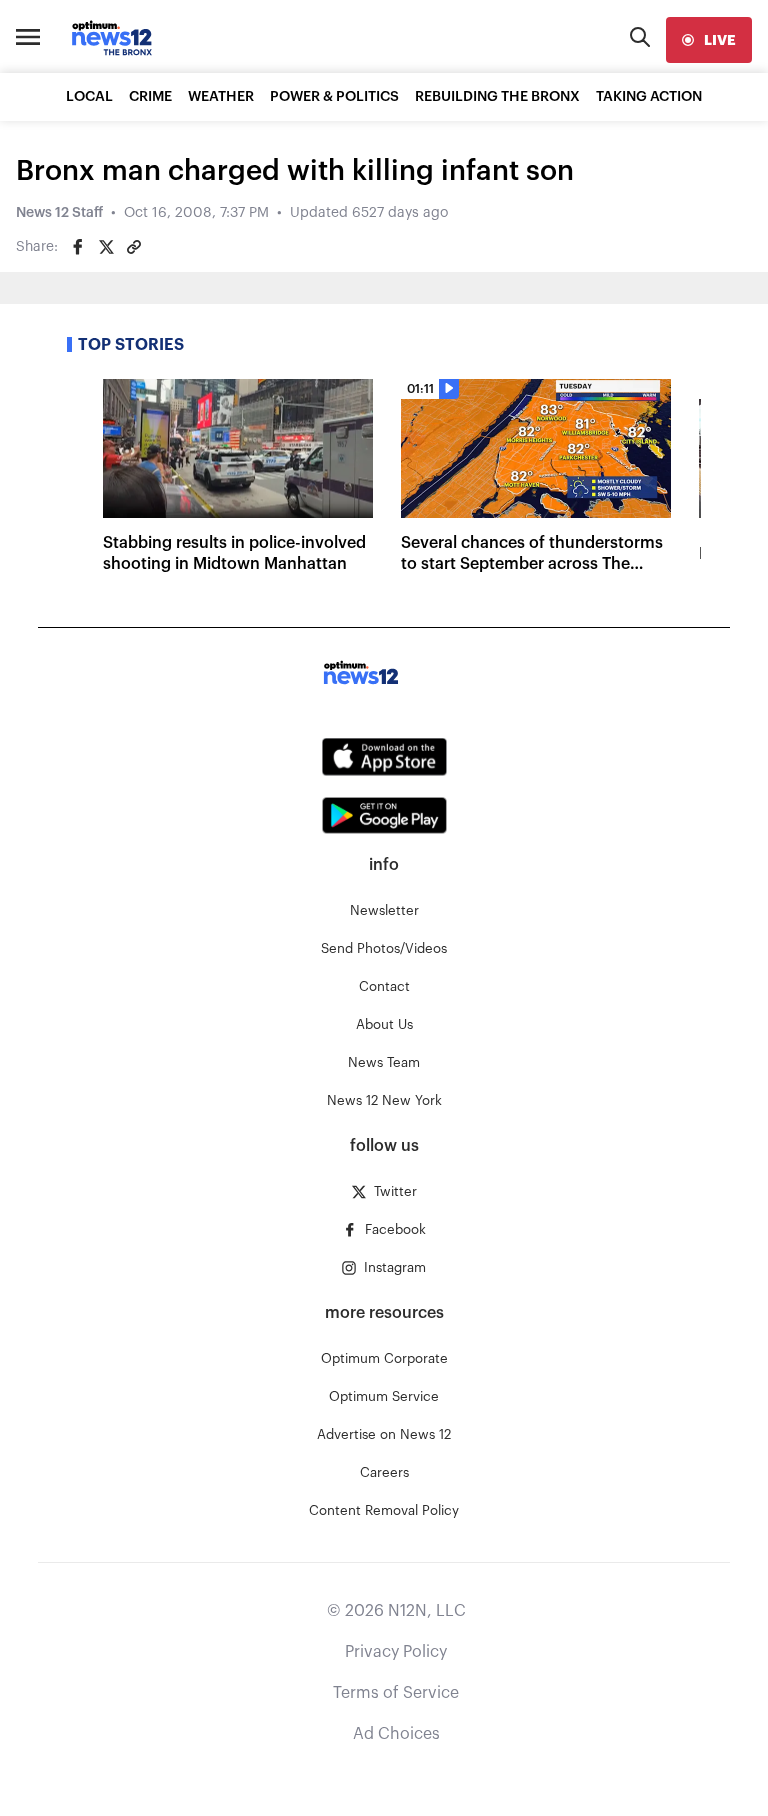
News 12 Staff (59, 213)
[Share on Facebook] (78, 247)
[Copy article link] (134, 247)
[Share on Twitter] (106, 247)
